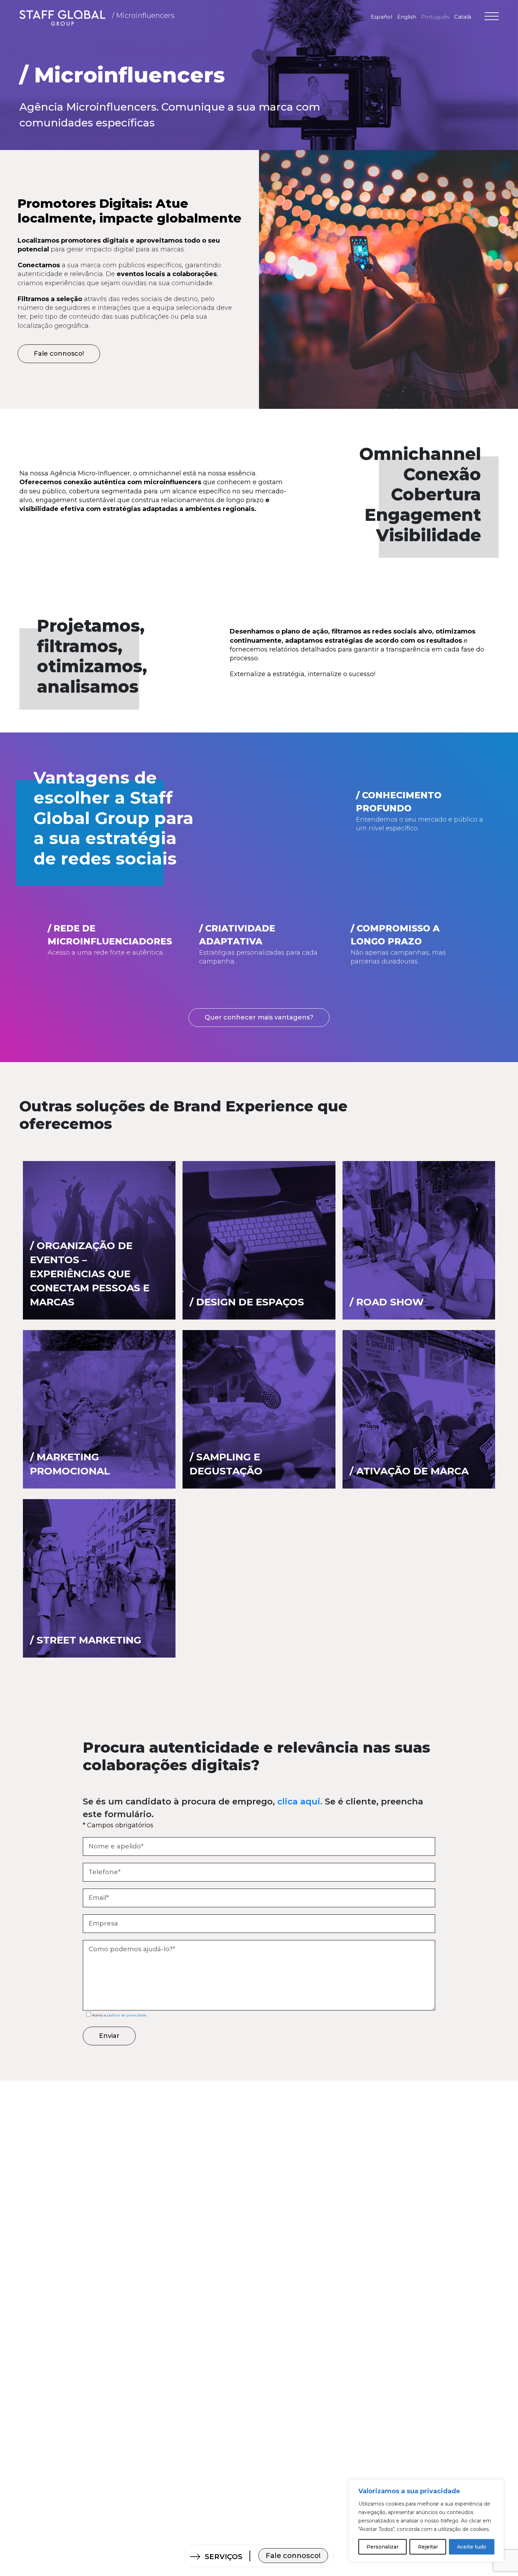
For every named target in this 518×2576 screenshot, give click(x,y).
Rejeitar (428, 2547)
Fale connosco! (293, 2556)
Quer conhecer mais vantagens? (259, 1017)
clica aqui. (300, 1801)
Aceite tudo (472, 2547)
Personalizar (383, 2547)
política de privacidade (126, 2015)
